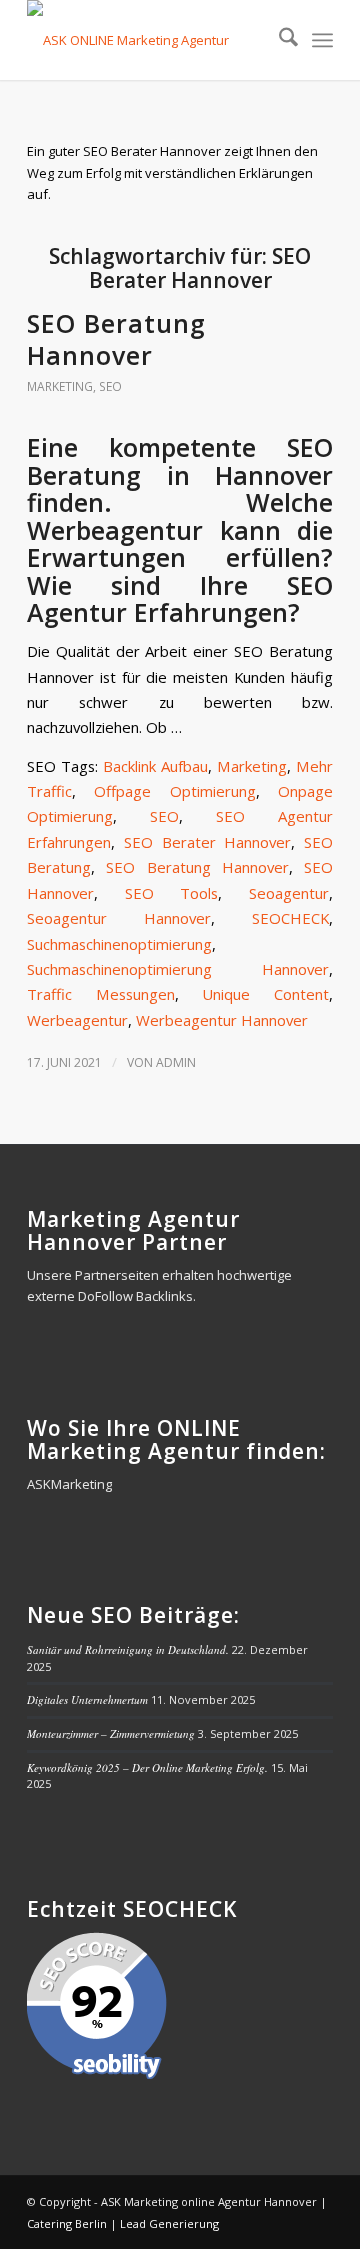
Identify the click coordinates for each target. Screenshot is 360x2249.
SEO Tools (172, 893)
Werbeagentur (77, 1020)
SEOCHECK (290, 918)
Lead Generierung (169, 2223)
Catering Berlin (67, 2223)
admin (176, 1062)
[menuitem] (278, 40)
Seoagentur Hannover (119, 918)
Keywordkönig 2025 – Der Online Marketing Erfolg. (147, 1767)
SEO (110, 386)
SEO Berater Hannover (208, 842)
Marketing (60, 386)
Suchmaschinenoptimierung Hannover (178, 969)
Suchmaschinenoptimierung (119, 944)
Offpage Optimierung (174, 791)
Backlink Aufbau (155, 766)
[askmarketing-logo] (149, 40)
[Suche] (278, 40)
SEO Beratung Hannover (116, 339)
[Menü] (322, 40)
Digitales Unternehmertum (87, 1699)
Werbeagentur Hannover (222, 1020)
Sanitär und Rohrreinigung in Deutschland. (128, 1649)
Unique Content (265, 994)
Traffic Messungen (101, 994)
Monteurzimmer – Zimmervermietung (111, 1733)
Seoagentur (289, 893)
